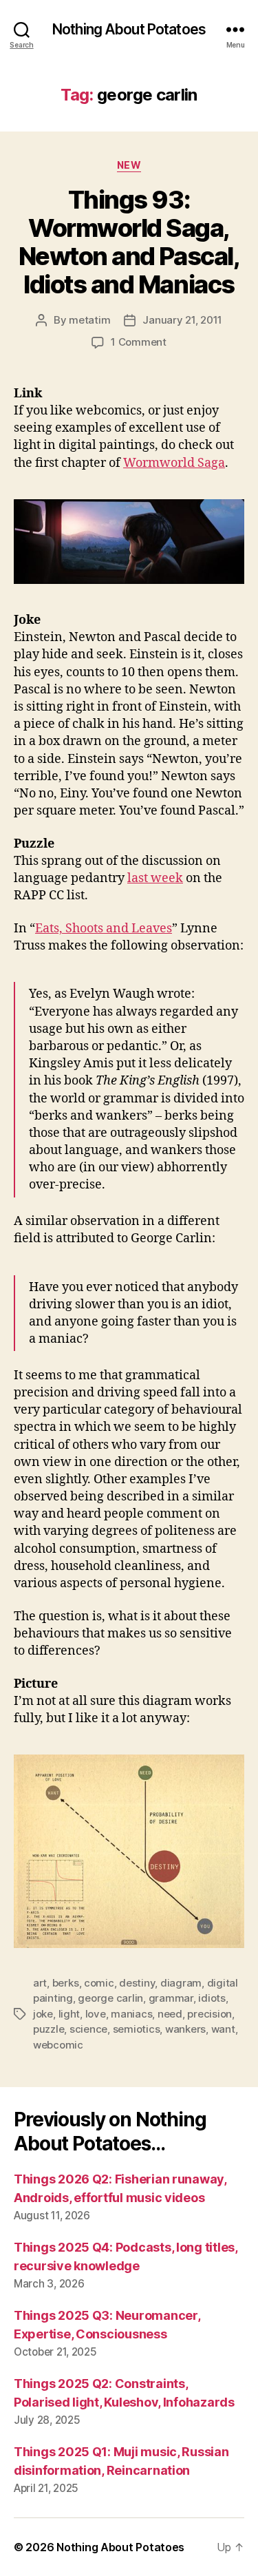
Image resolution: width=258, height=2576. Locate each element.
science (88, 2029)
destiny (137, 1983)
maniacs (131, 2014)
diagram (181, 1983)
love (96, 2014)
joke (43, 2014)
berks (66, 1983)
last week (155, 878)
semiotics (137, 2029)
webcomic (58, 2045)
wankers (185, 2029)
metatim (89, 320)
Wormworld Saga (174, 463)
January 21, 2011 (182, 320)
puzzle (49, 2029)
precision (209, 2014)
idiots (212, 1998)
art (40, 1983)
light (69, 2014)
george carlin (110, 1998)
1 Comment (139, 342)
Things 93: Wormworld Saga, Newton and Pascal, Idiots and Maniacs (129, 242)
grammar (171, 1998)
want (223, 2029)
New (129, 165)
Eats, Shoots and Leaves (104, 929)
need (170, 2014)
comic (99, 1983)
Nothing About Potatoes (129, 29)
